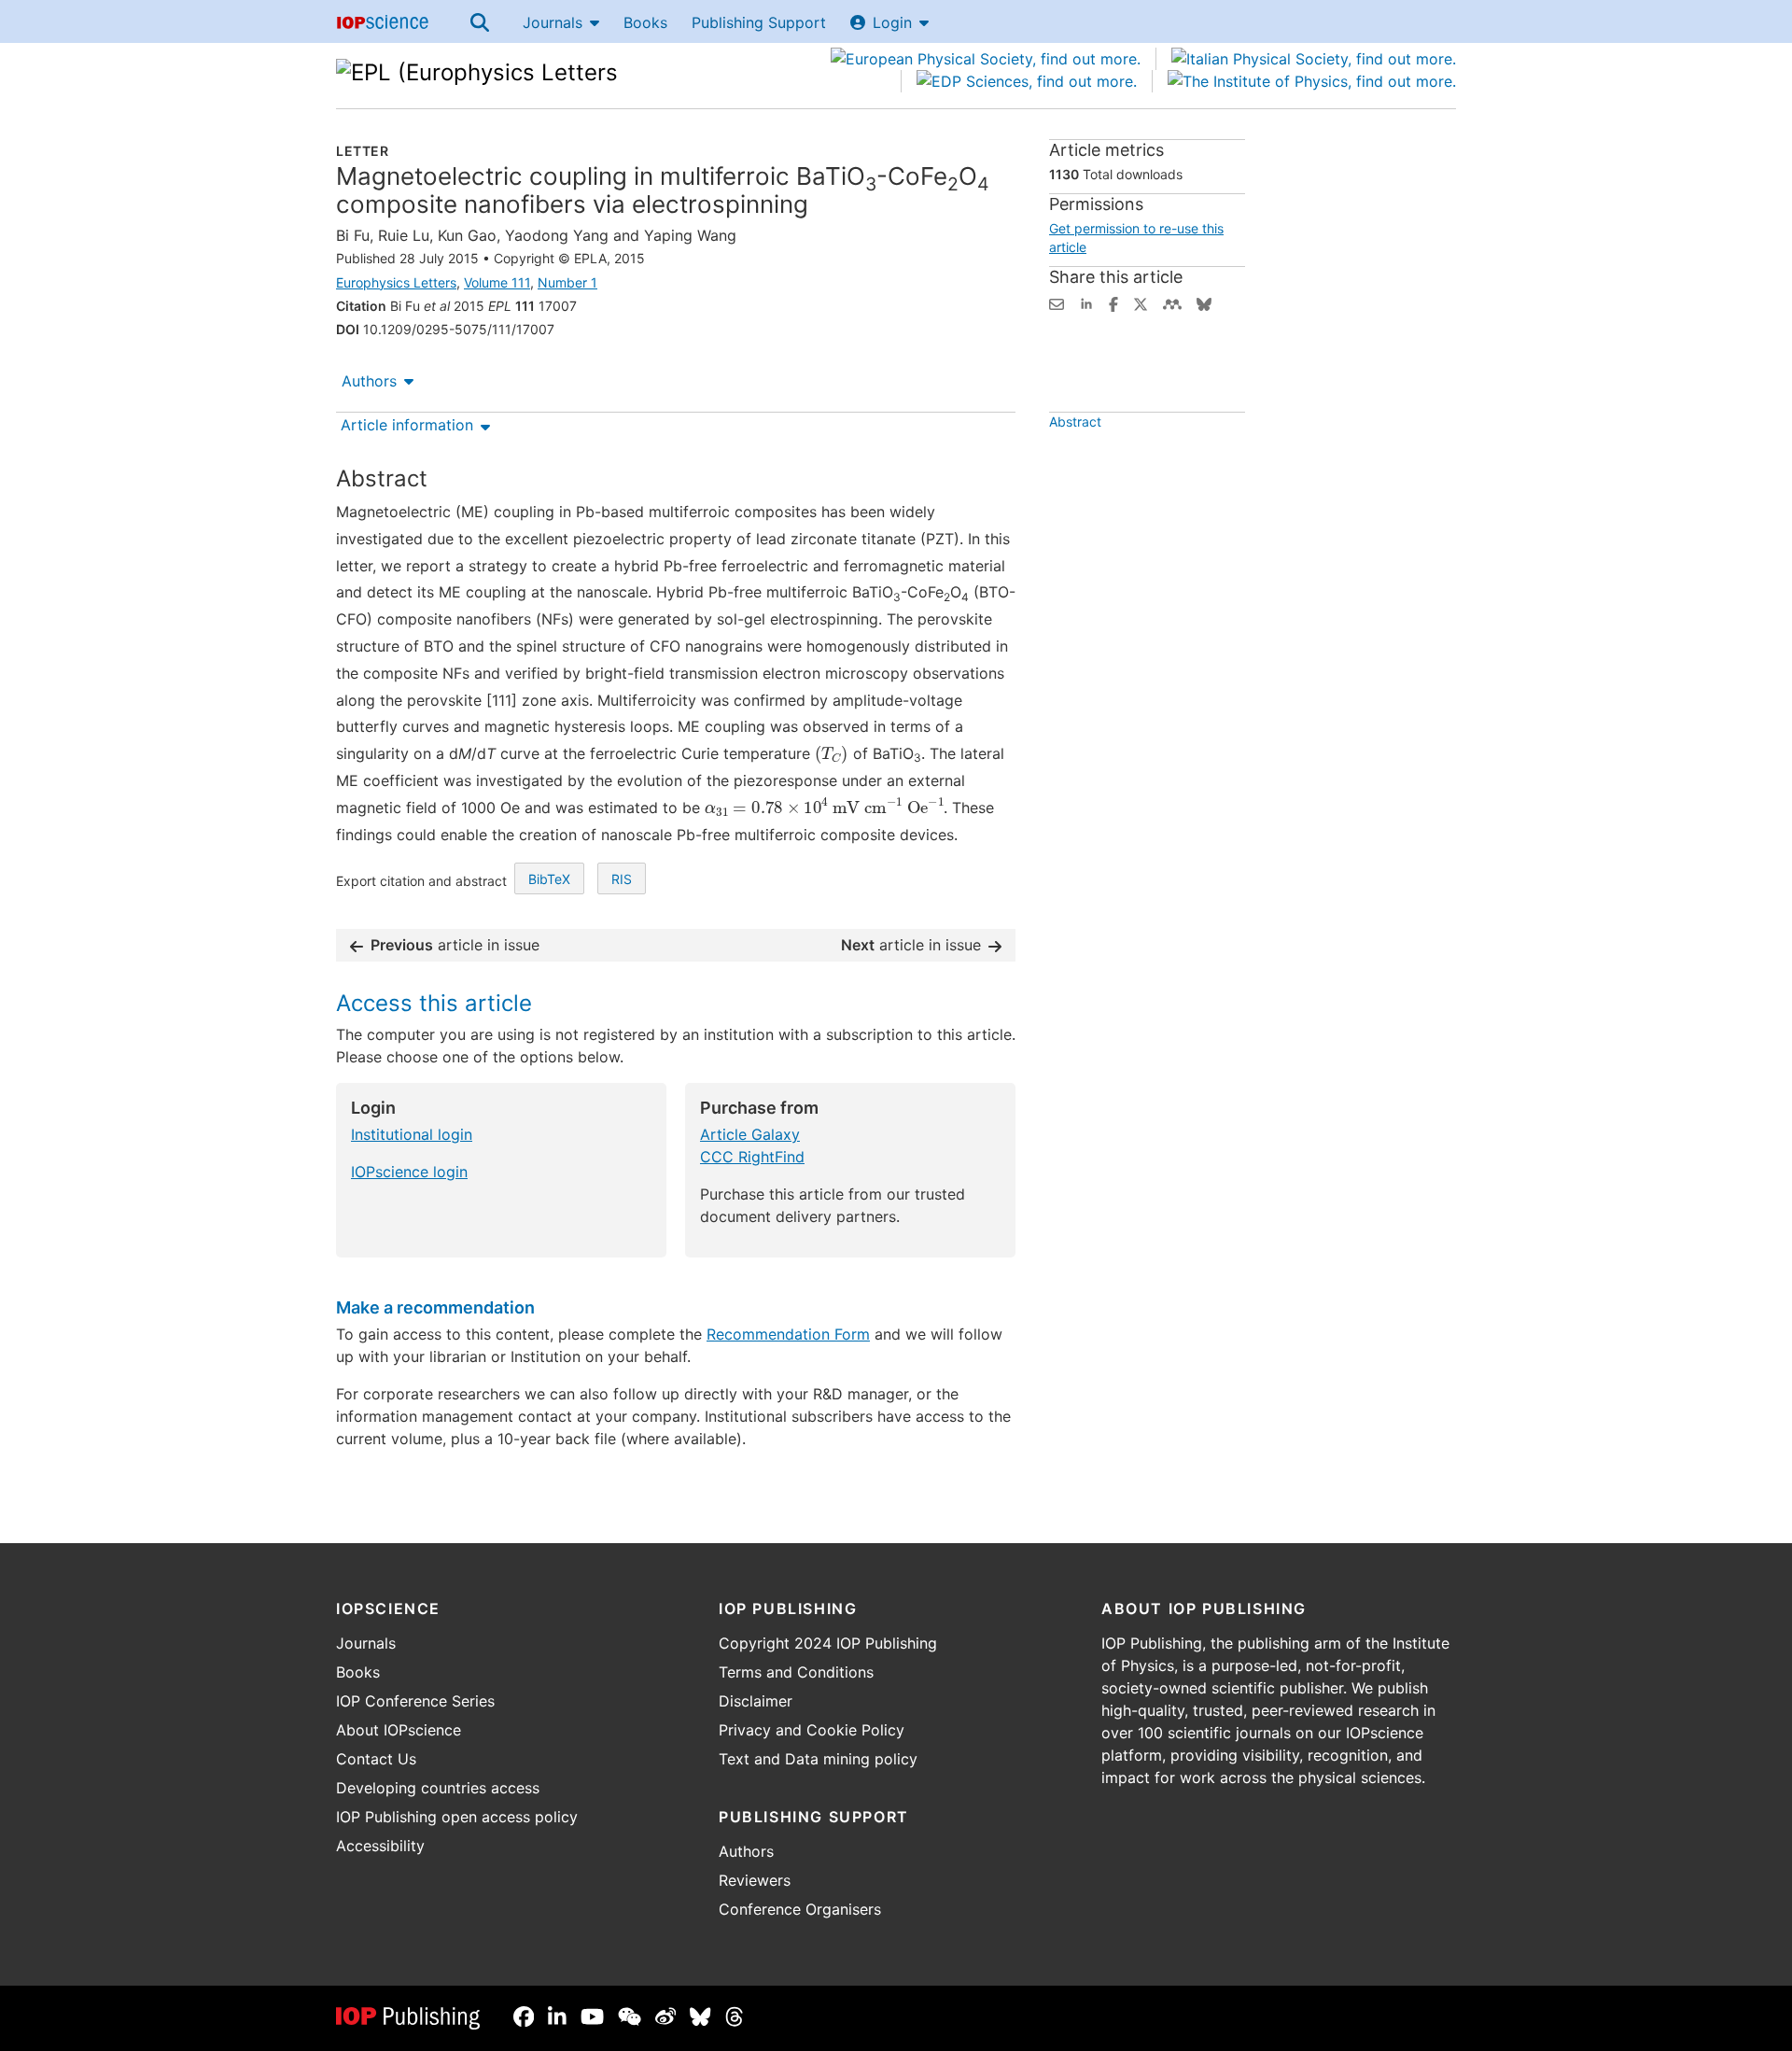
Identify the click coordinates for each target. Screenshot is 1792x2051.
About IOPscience (399, 1730)
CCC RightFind (752, 1157)
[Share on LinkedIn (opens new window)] (1086, 302)
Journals (553, 22)
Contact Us (376, 1759)
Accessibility (380, 1846)
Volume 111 (497, 282)
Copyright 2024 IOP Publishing (828, 1643)
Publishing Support (759, 22)
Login (892, 22)
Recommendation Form (788, 1334)
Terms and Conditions (796, 1672)
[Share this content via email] (1057, 302)
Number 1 (567, 282)
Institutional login (412, 1134)
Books (645, 22)
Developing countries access (438, 1788)
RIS (622, 879)
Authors (369, 381)
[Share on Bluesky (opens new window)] (1204, 302)
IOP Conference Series (415, 1701)
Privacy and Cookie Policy (812, 1730)
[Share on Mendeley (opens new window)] (1172, 302)
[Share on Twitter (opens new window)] (1141, 302)
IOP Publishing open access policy (457, 1817)
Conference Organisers (800, 1909)
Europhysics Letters (396, 282)
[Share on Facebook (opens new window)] (1113, 302)
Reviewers (755, 1880)
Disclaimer (756, 1701)
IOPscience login (409, 1172)
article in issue (455, 945)
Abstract (1075, 421)
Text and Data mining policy (818, 1759)
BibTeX (549, 879)
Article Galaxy (750, 1134)
